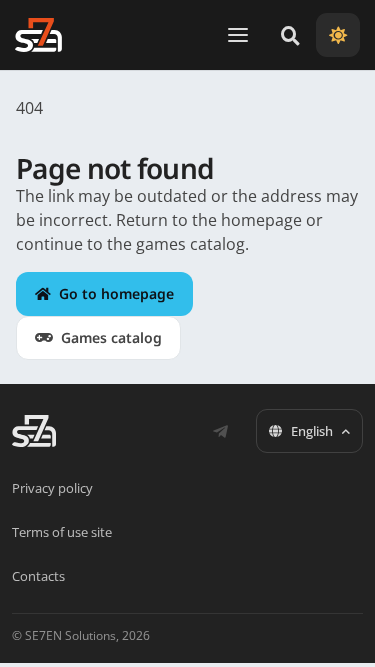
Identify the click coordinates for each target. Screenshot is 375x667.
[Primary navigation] (238, 35)
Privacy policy (52, 488)
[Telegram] (220, 431)
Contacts (38, 576)
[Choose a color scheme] (338, 35)
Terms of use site (62, 532)
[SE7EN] (38, 35)
